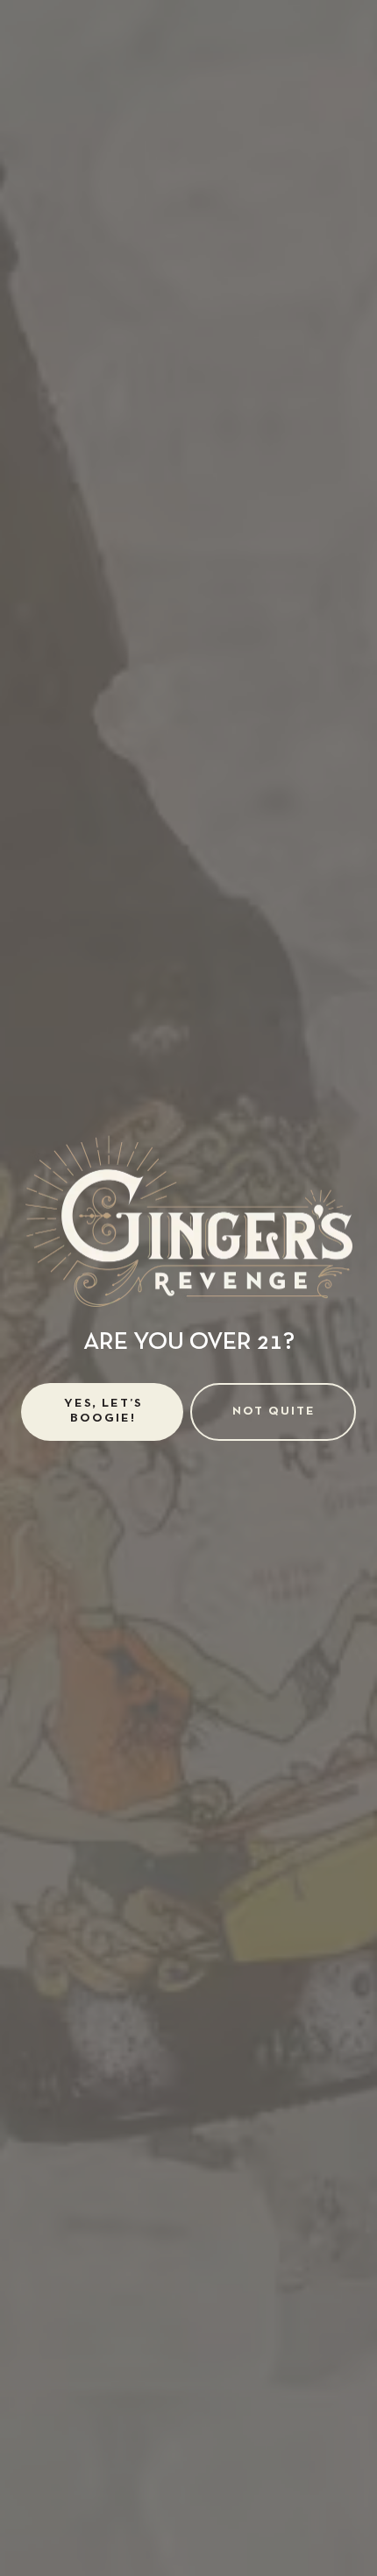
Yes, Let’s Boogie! (103, 1411)
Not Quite (274, 1412)
